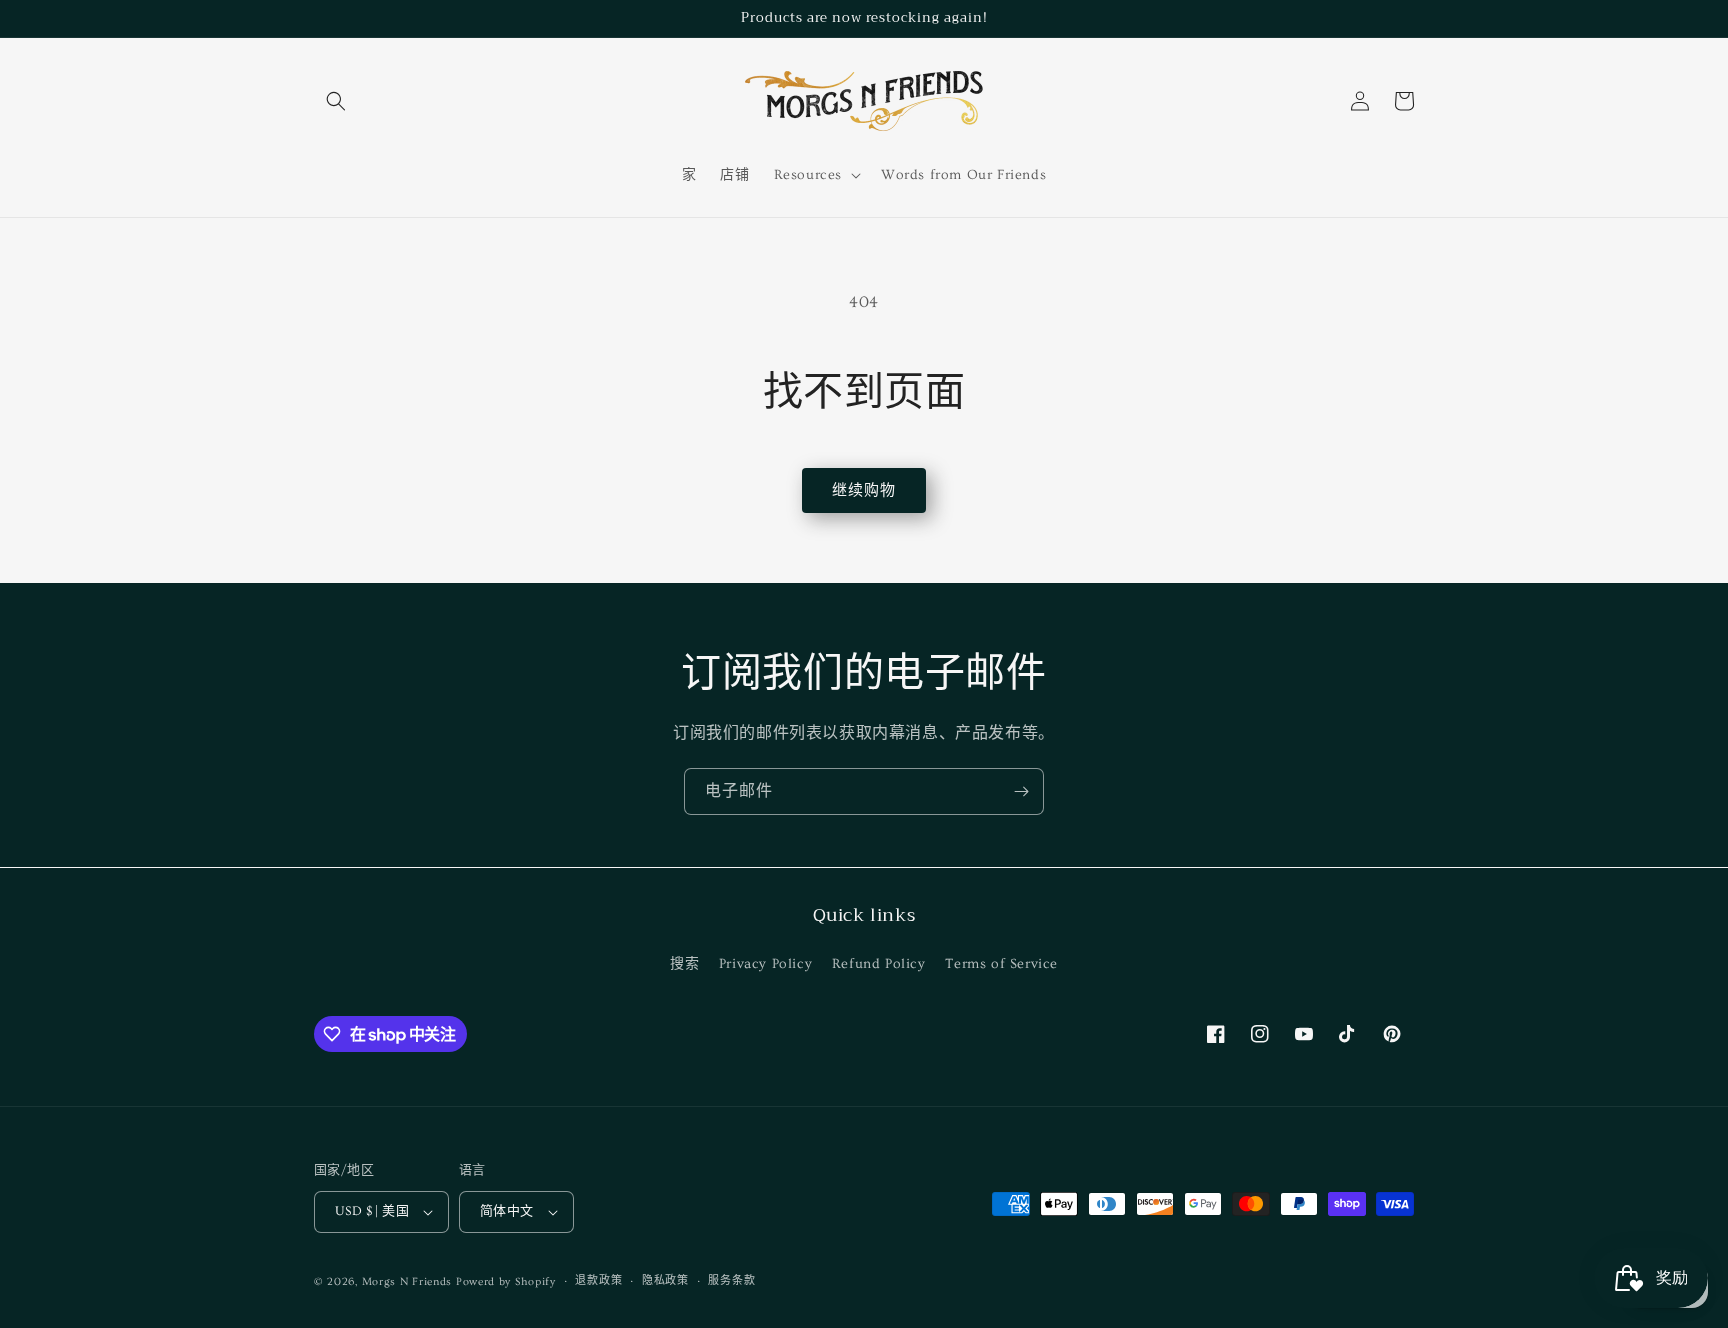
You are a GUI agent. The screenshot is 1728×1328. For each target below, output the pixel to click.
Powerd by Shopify (506, 1281)
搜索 (684, 964)
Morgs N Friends (407, 1281)
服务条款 (731, 1280)
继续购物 (864, 490)
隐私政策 (665, 1280)
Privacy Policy (765, 964)
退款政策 (598, 1280)
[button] (336, 101)
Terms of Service (1001, 964)
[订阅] (1021, 791)
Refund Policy (879, 964)
